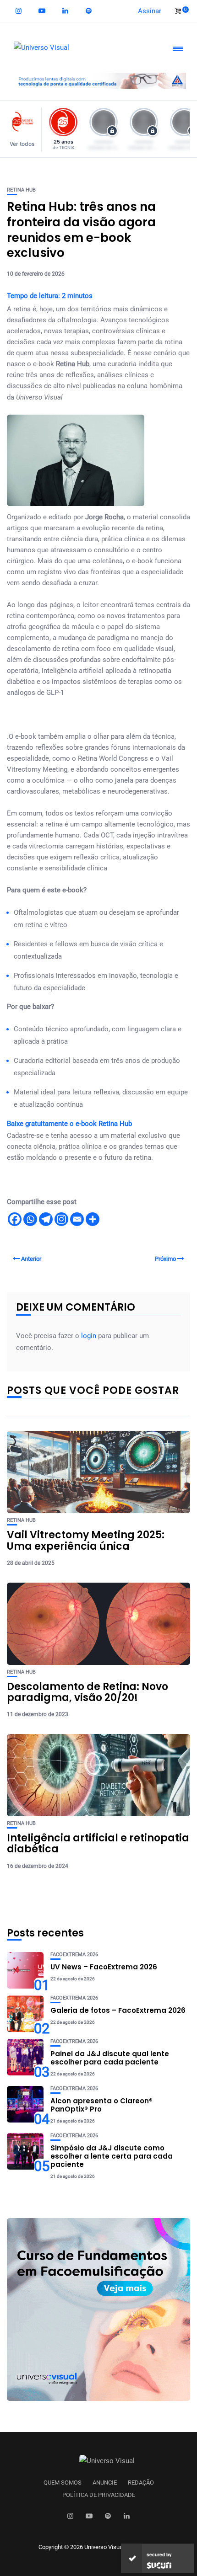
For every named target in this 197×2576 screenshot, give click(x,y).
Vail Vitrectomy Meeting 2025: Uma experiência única (86, 1540)
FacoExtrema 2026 (74, 1955)
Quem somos (63, 2483)
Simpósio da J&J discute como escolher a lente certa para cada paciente (112, 2156)
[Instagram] (61, 1219)
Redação (141, 2483)
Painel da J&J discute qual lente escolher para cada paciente (110, 2058)
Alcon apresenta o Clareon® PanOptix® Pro (101, 2105)
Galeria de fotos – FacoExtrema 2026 (118, 2010)
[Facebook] (15, 1219)
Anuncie (105, 2483)
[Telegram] (46, 1219)
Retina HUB (21, 190)
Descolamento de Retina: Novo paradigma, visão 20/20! (88, 1692)
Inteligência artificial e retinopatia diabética (98, 1843)
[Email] (77, 1219)
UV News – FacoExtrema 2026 (104, 1967)
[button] (25, 129)
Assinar (150, 11)
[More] (93, 1219)
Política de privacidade (99, 2495)
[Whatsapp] (30, 1219)
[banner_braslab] (98, 80)
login (89, 1336)
